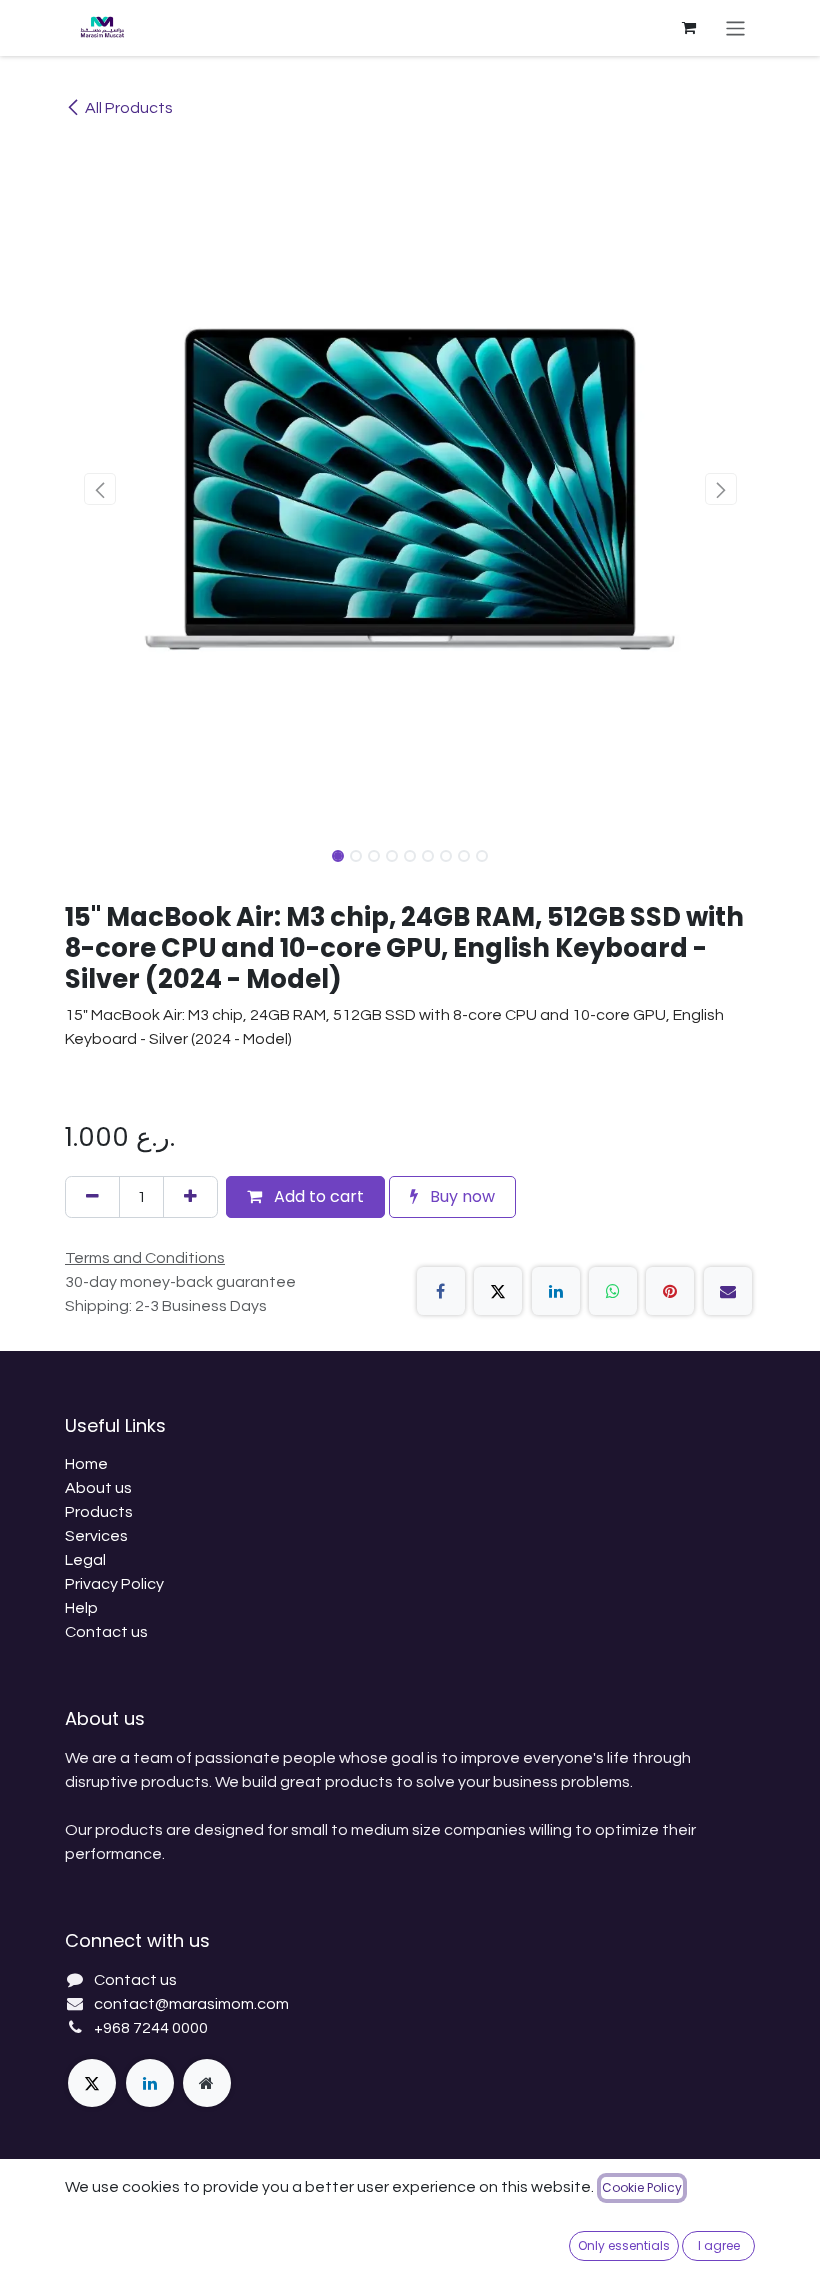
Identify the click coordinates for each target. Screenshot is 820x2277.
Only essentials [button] (624, 2245)
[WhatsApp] (613, 1291)
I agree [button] (719, 2245)
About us (98, 1488)
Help (81, 1608)
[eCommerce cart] (689, 28)
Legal (85, 1560)
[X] (498, 1291)
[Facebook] (441, 1291)
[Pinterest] (670, 1291)
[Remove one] (92, 1197)
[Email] (728, 1291)
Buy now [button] (460, 1196)
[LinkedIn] (556, 1291)
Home (86, 1464)
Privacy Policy (114, 1584)
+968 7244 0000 (151, 2028)
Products (99, 1512)
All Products (129, 108)
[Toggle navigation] (735, 27)
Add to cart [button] (317, 1196)
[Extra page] (207, 2083)
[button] (99, 489)
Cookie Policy (642, 2187)
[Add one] (190, 1197)
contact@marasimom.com (191, 2004)
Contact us (106, 1632)
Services (96, 1536)
